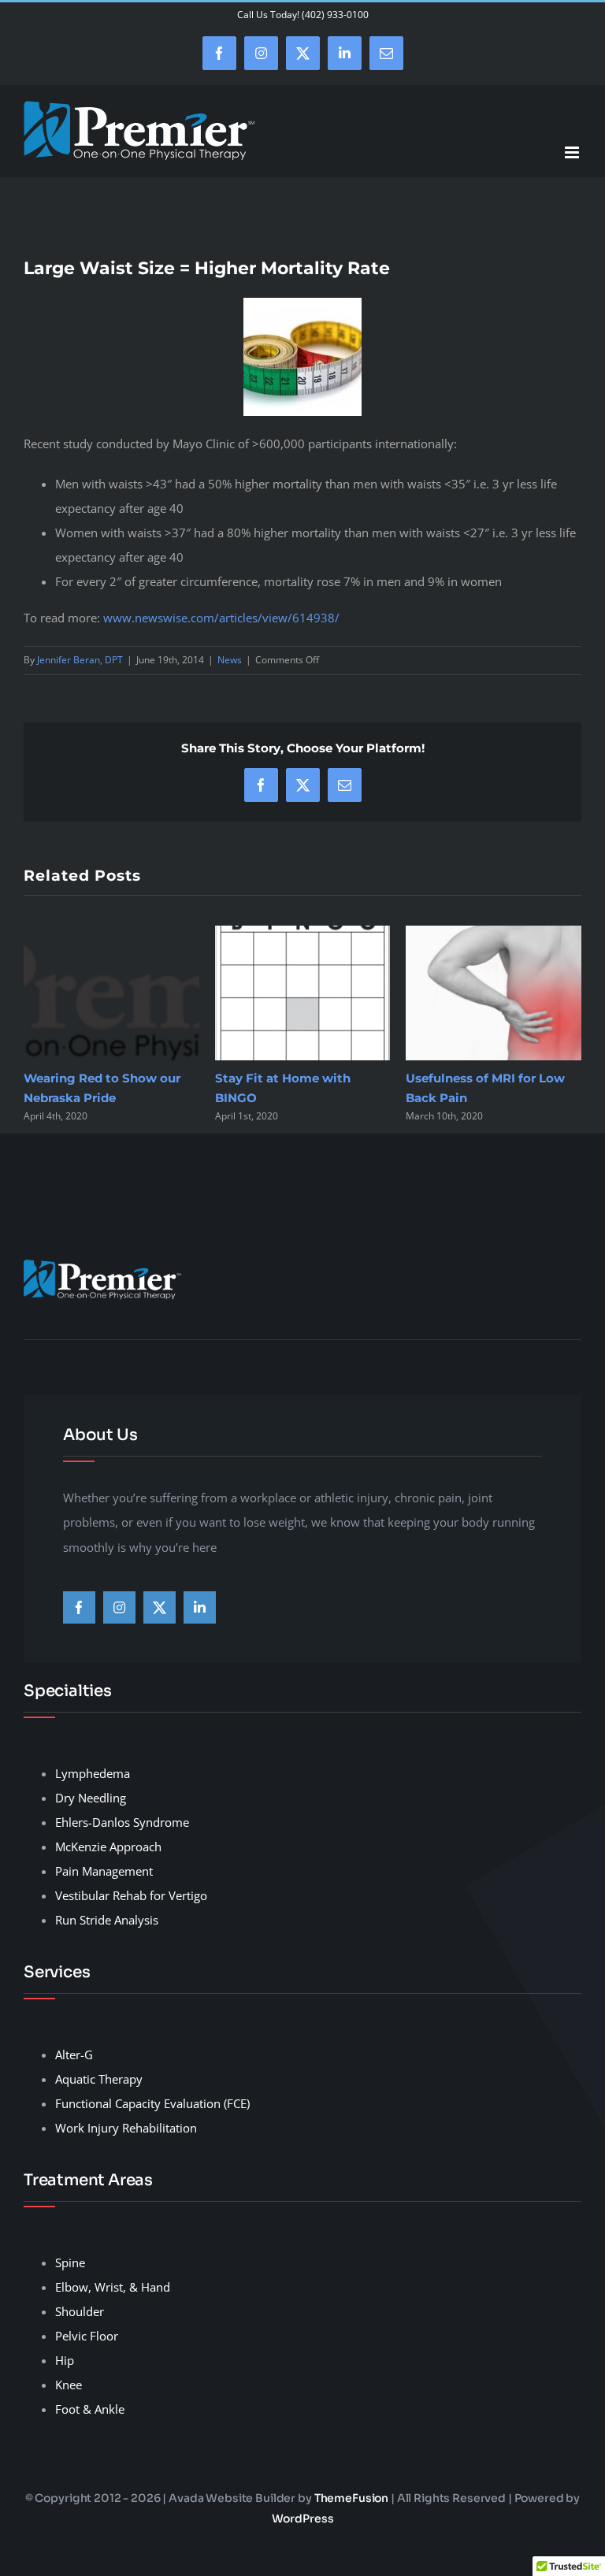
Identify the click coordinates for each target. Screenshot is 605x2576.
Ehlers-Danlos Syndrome (122, 1822)
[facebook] (79, 1607)
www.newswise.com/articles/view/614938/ (221, 618)
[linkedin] (200, 1607)
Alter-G (74, 2054)
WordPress (303, 2518)
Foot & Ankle (90, 2409)
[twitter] (160, 1607)
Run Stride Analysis (107, 1920)
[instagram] (119, 1607)
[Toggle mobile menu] (573, 152)
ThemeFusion (351, 2498)
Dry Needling (91, 1798)
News (230, 660)
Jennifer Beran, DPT (80, 660)
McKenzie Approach (108, 1847)
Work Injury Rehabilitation (126, 2128)
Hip (65, 2360)
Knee (69, 2385)
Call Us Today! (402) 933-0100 (303, 15)
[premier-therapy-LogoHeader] (102, 1265)
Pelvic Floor (87, 2336)
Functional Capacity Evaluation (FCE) (152, 2103)
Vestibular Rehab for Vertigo (131, 1895)
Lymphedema (93, 1773)
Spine (70, 2262)
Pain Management (104, 1871)
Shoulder (80, 2311)
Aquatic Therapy (99, 2079)
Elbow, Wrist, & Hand (113, 2287)
